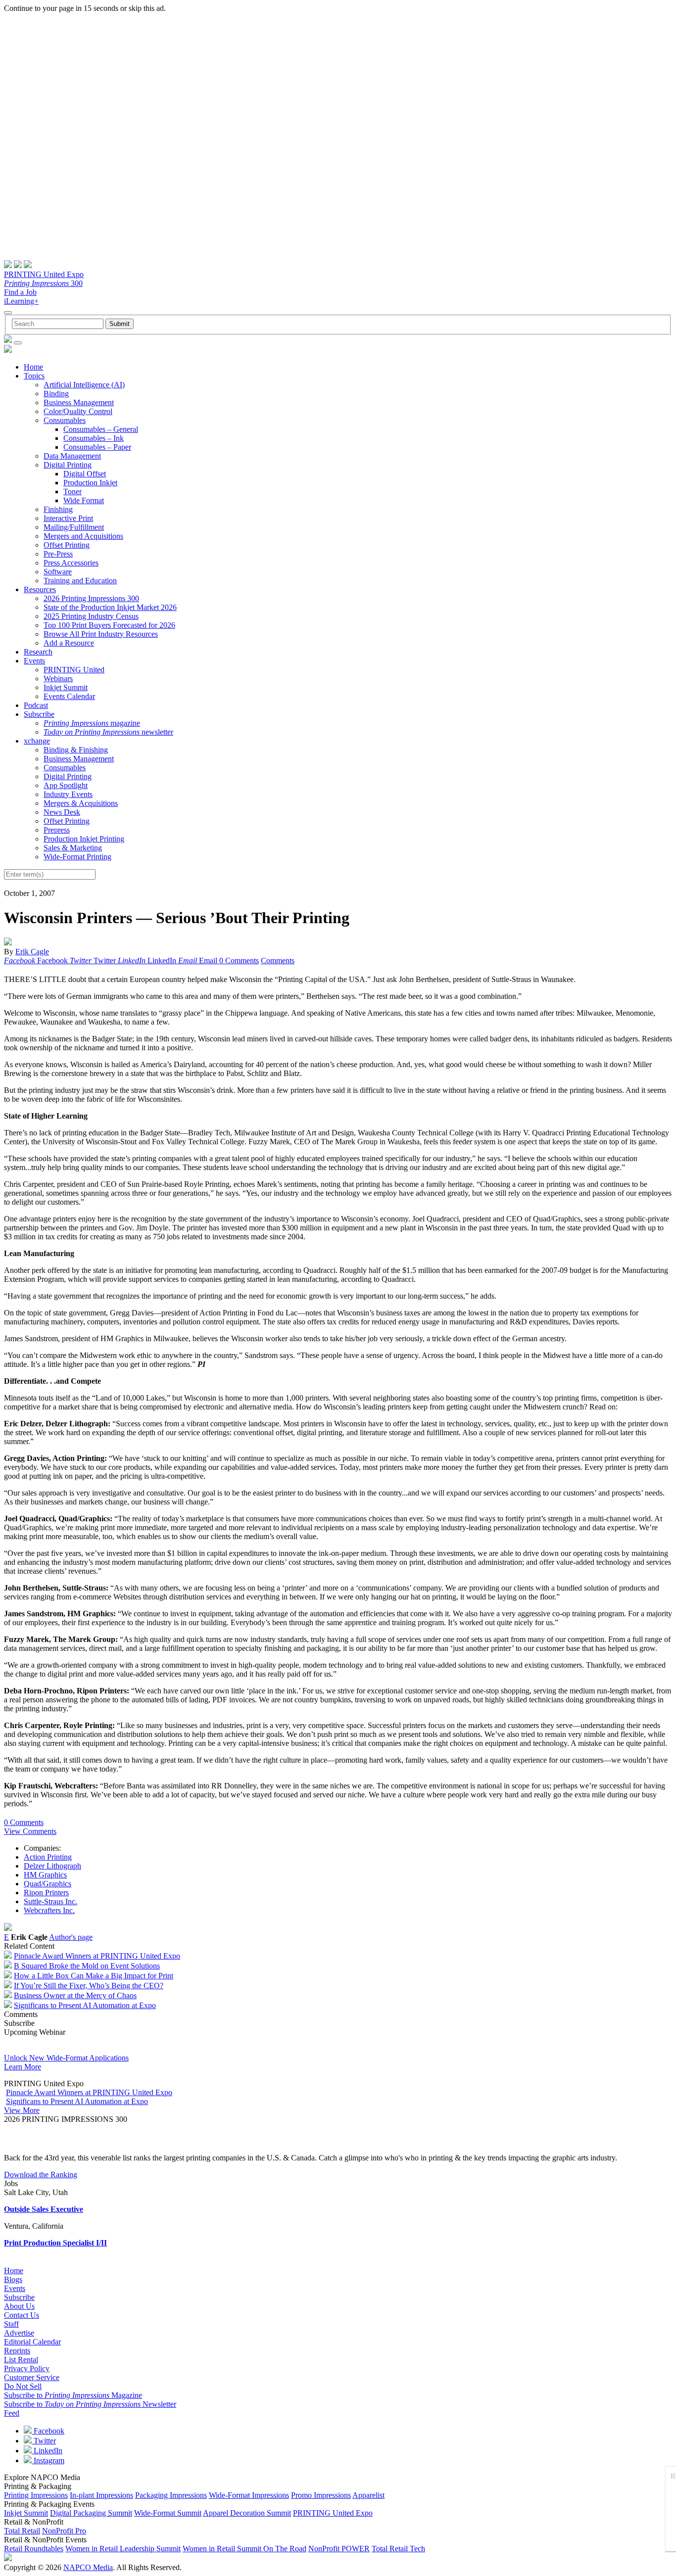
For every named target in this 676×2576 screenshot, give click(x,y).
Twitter (44, 2441)
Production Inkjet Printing (84, 839)
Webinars (58, 679)
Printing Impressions (36, 2495)
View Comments (30, 1831)
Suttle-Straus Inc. (50, 1901)
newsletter (108, 732)
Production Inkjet (90, 483)
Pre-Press (58, 554)
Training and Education (80, 581)
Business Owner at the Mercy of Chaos (75, 1995)
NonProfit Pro (64, 2531)
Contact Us (22, 2315)
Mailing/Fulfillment (74, 527)
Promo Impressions (321, 2495)
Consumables (65, 420)
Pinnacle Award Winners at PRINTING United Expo (97, 1956)
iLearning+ (21, 301)
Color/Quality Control (78, 411)
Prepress (57, 830)
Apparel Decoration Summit (247, 2513)
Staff (11, 2324)
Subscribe (39, 714)
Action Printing (48, 1857)
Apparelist (368, 2495)
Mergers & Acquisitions (81, 803)
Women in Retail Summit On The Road (244, 2549)
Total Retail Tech (398, 2549)
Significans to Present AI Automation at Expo (85, 2005)
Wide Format (84, 500)
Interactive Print (68, 518)
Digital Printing (68, 465)
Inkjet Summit (66, 687)
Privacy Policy (27, 2368)
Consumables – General (101, 429)
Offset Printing (67, 545)
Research (38, 652)
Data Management (72, 456)
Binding (56, 394)
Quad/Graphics (48, 1884)
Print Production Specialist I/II (55, 2243)
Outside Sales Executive (44, 2209)
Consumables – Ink (94, 438)
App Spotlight (66, 785)
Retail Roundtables (34, 2549)
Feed (12, 2413)
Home (33, 367)
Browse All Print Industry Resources (101, 634)
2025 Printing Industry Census (91, 616)
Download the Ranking (41, 2175)
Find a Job (20, 292)
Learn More (23, 2067)
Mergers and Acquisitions (83, 536)
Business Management (79, 402)
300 (43, 283)
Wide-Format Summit (168, 2513)
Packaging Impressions (171, 2495)
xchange (37, 741)
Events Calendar (69, 696)
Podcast (36, 705)
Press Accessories (71, 563)
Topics (34, 376)
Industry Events (68, 794)
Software (58, 572)
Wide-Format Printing (77, 857)
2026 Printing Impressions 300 (91, 598)
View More (22, 2110)
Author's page (71, 1937)
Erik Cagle (32, 952)
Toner (72, 492)
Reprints (17, 2351)
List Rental (21, 2360)
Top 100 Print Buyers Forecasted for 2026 (109, 625)
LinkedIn (47, 2451)
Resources (40, 589)
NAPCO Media (88, 2567)
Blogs (13, 2279)
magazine (92, 723)
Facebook (48, 2431)
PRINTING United (74, 670)
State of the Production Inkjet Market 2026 (110, 607)
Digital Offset (85, 474)
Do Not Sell (23, 2386)
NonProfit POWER (339, 2549)
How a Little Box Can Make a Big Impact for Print (94, 1976)
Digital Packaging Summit (91, 2513)
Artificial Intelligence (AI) (84, 385)
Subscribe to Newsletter (90, 2404)
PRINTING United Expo (44, 274)
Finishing (58, 509)
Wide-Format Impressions (249, 2495)
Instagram (48, 2460)
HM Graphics (45, 1875)
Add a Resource (69, 643)
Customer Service (32, 2377)
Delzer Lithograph (52, 1866)
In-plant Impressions (101, 2495)
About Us (19, 2306)
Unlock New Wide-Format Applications (66, 2058)
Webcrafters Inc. (49, 1910)
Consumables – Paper (97, 447)
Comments (278, 960)
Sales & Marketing (73, 848)
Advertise (19, 2333)
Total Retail (22, 2531)
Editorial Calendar (32, 2342)
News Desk (62, 812)
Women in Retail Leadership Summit (123, 2549)
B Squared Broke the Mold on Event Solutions (87, 1966)
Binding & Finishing (76, 750)
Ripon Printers (46, 1893)
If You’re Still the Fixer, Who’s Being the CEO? (89, 1986)
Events (34, 661)
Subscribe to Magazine (73, 2395)
